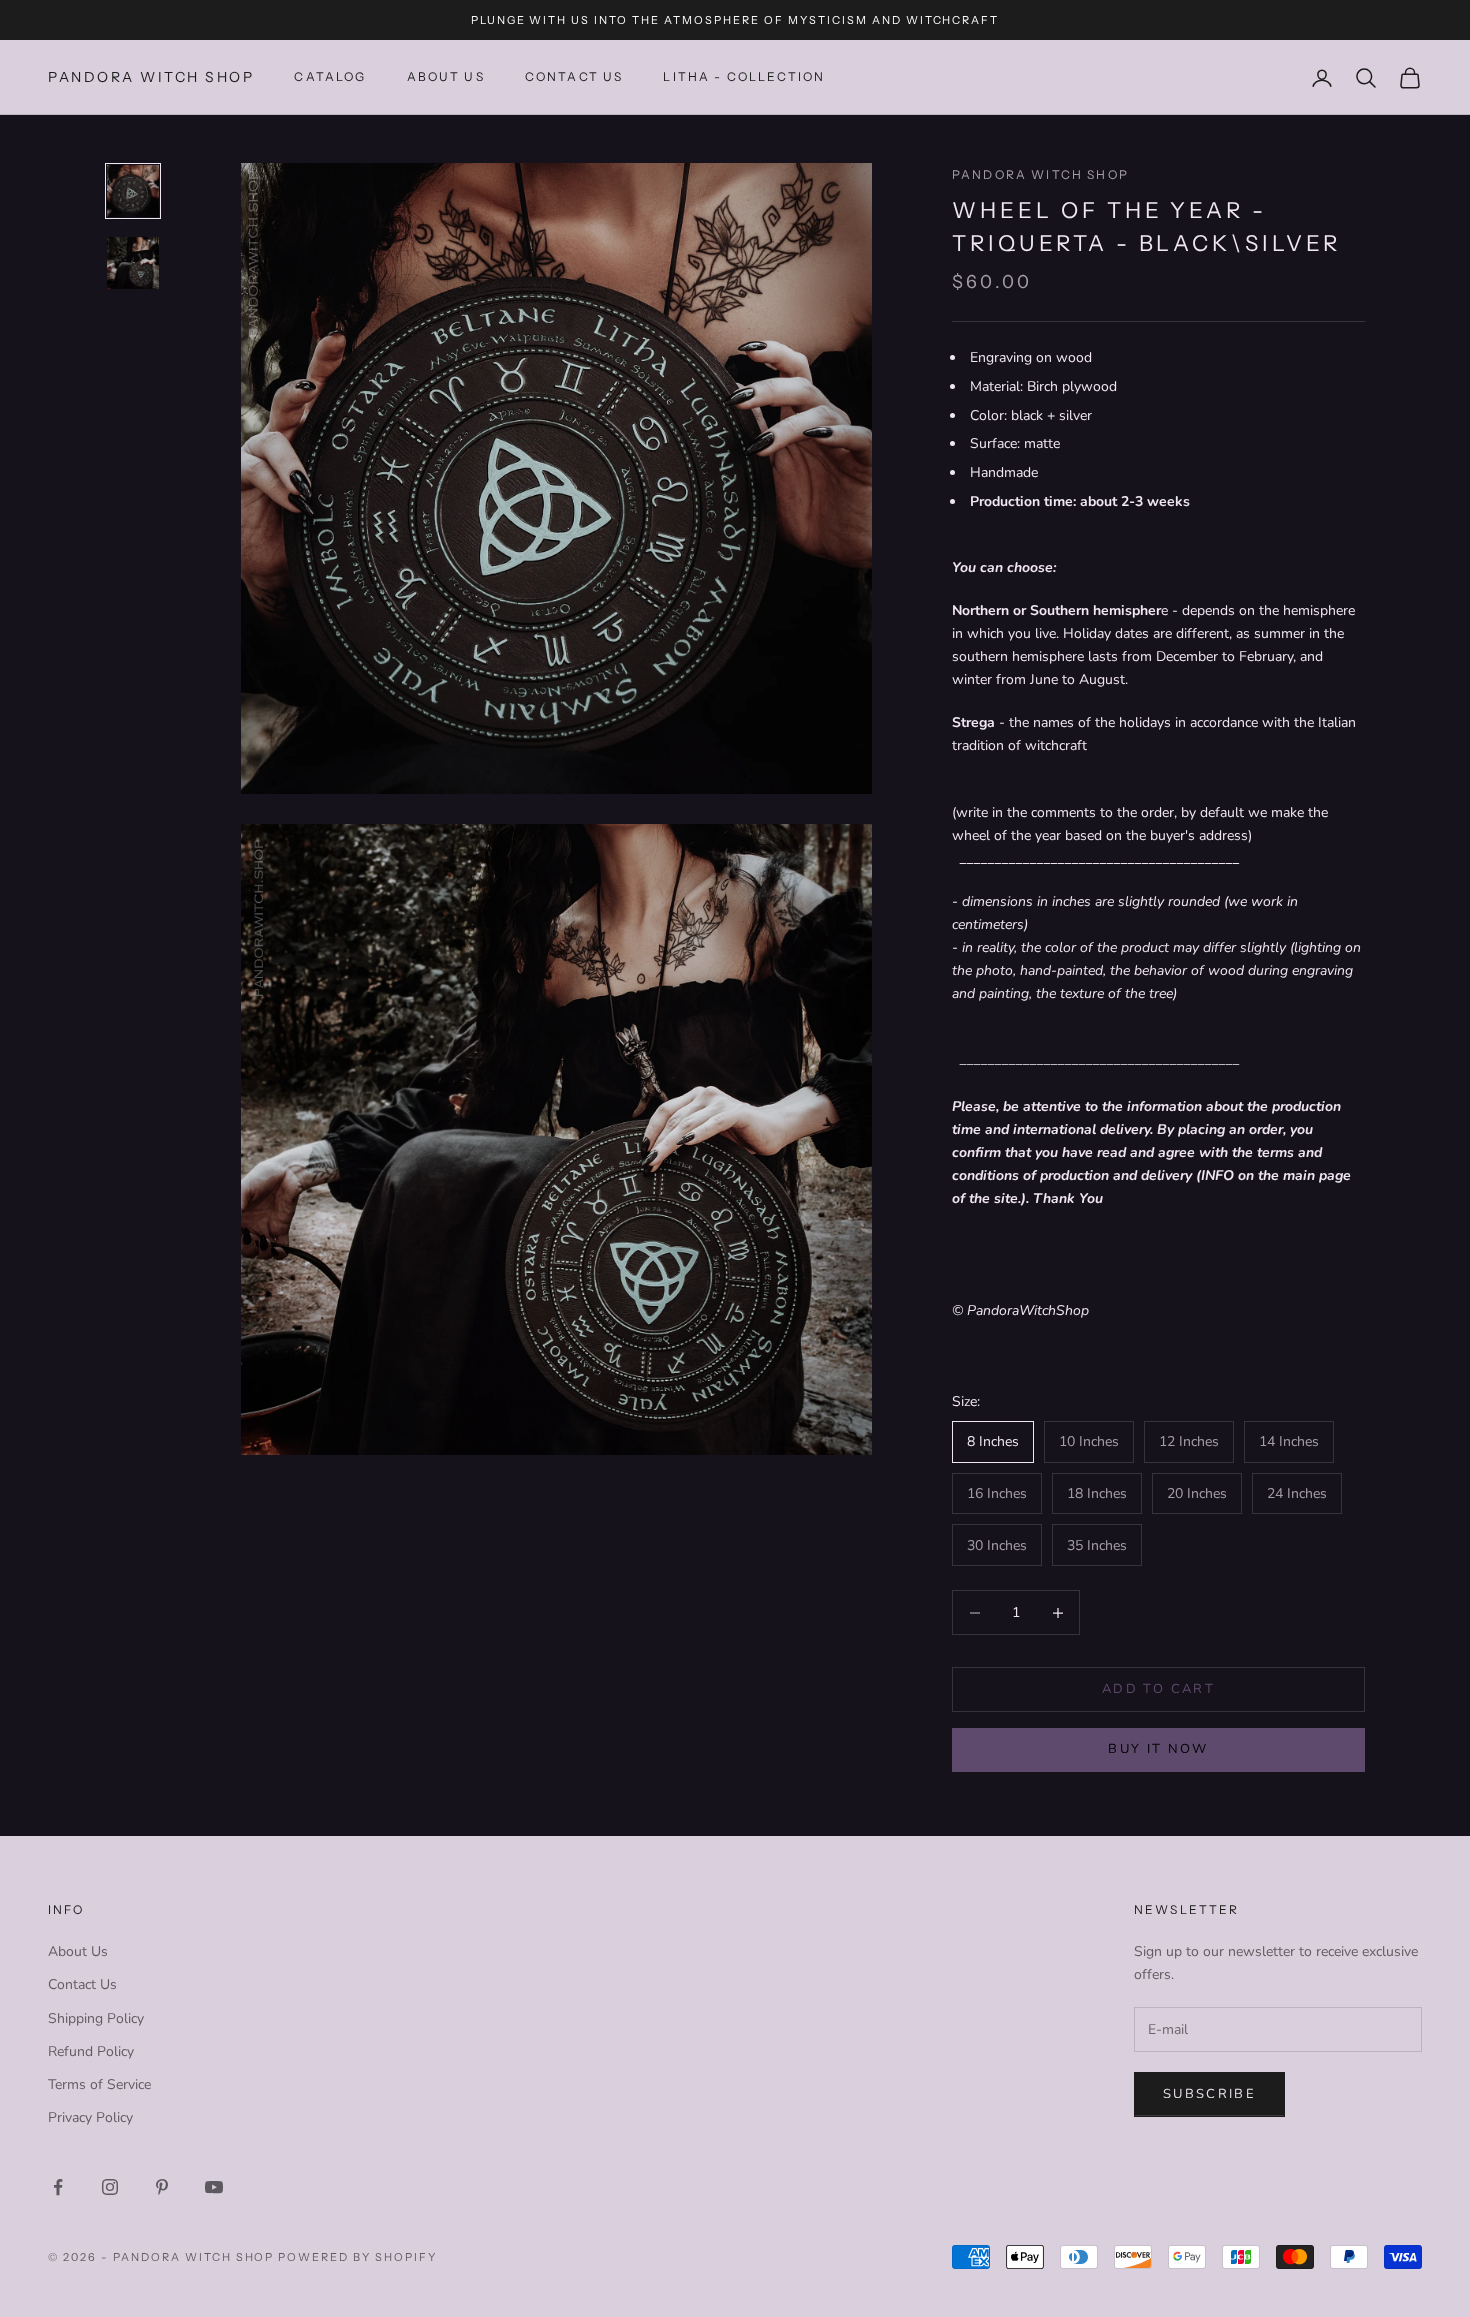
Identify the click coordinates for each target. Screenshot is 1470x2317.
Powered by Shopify (357, 2257)
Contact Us (82, 1984)
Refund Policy (91, 2051)
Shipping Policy (96, 2018)
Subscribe (1209, 2094)
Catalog (330, 77)
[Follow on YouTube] (214, 2187)
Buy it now (1158, 1749)
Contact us (574, 77)
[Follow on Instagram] (110, 2187)
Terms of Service (99, 2084)
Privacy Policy (90, 2117)
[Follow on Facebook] (58, 2187)
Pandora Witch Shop (1040, 174)
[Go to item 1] (133, 191)
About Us (446, 77)
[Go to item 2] (133, 263)
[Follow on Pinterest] (162, 2187)
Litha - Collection (744, 77)
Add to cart (1158, 1689)
